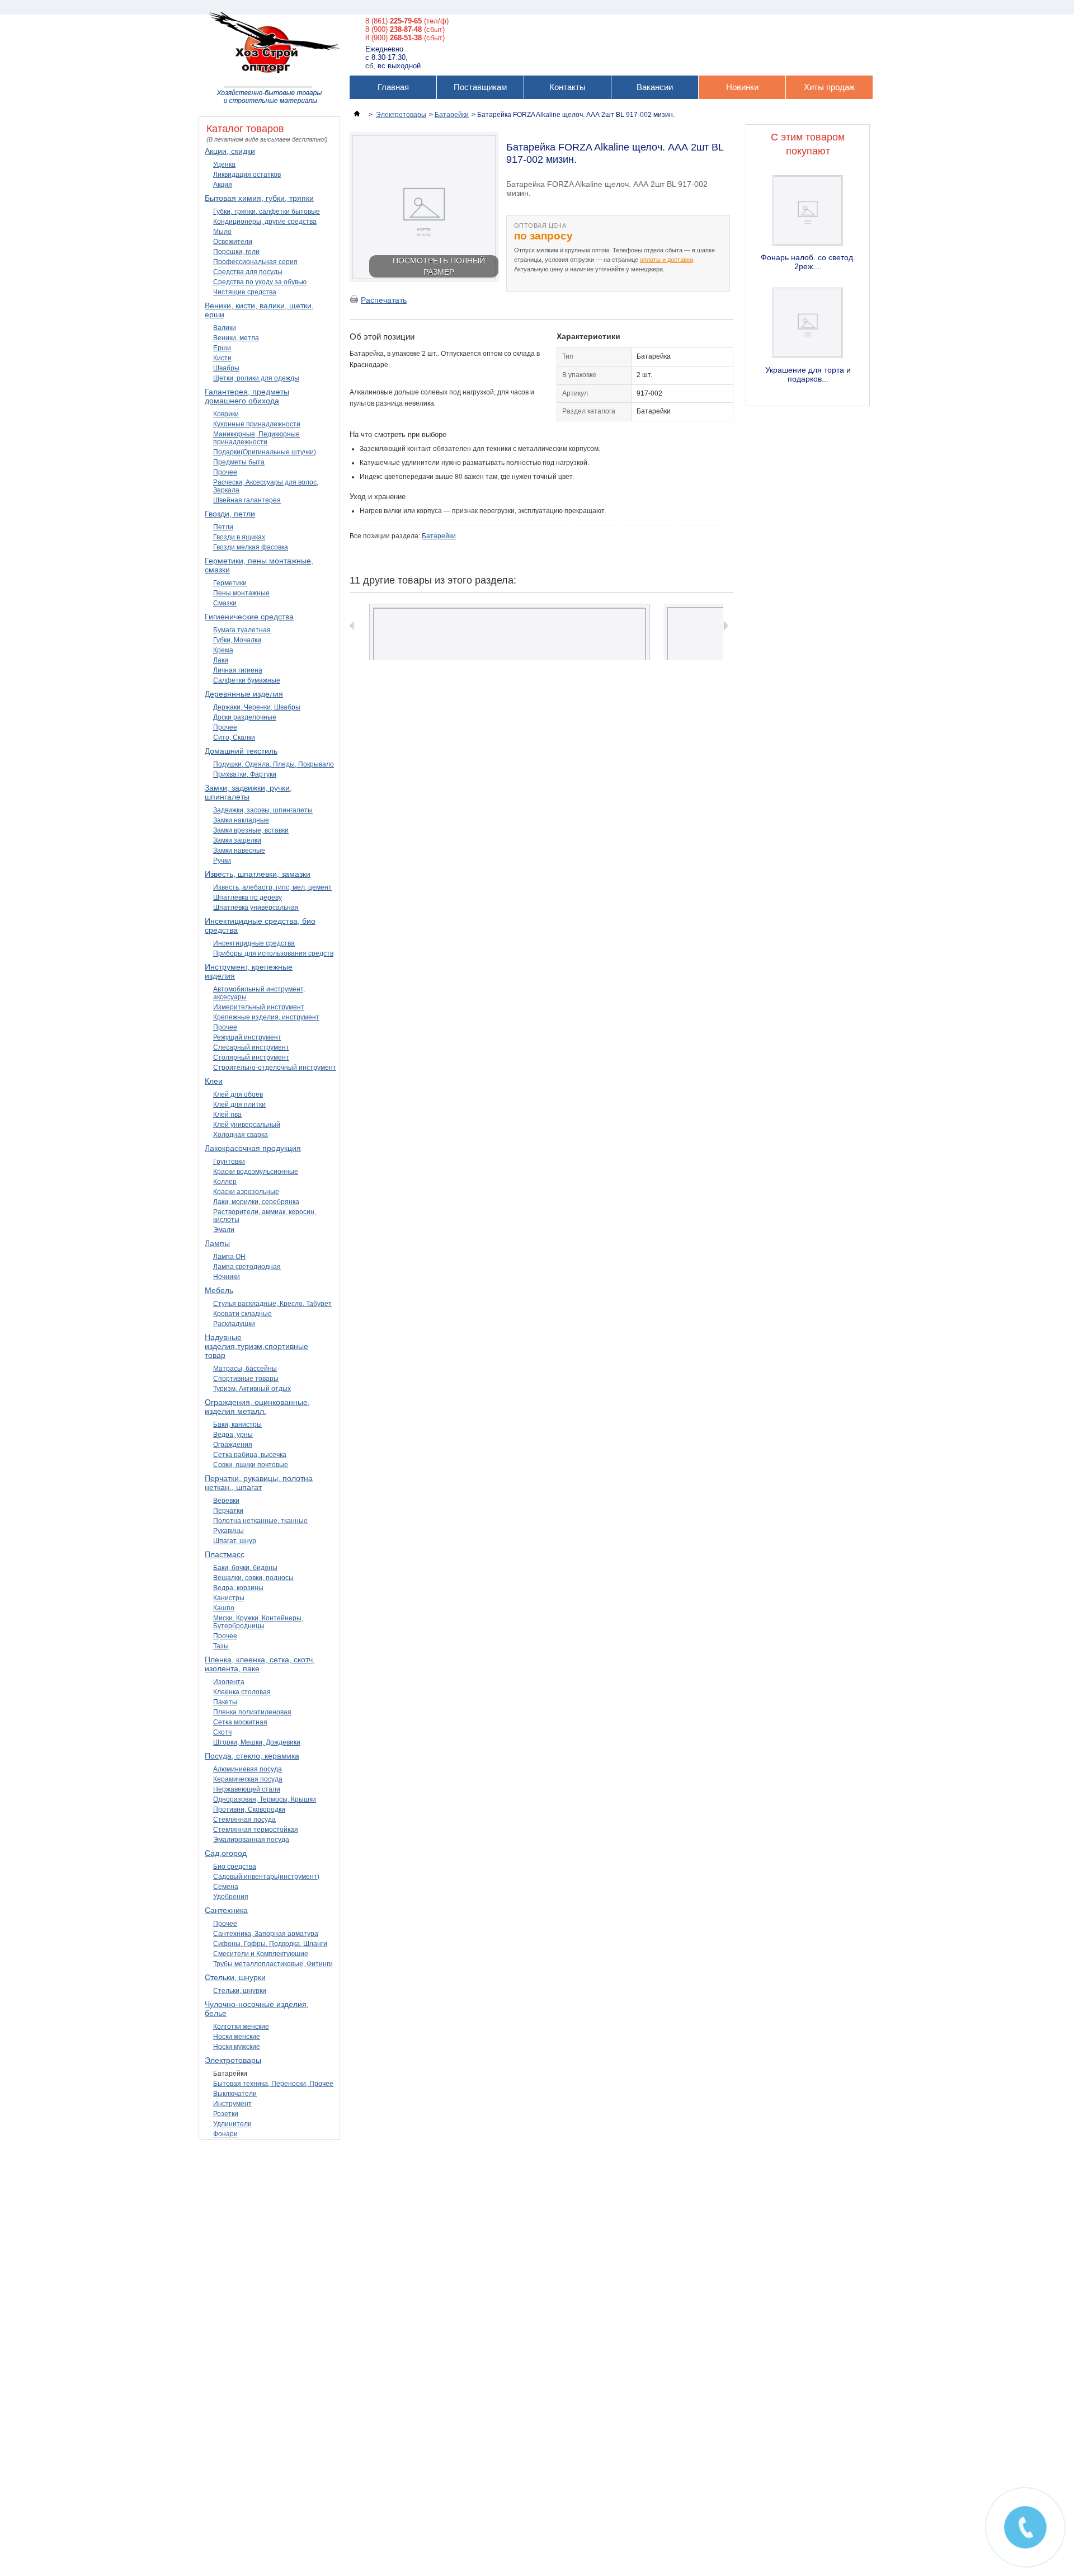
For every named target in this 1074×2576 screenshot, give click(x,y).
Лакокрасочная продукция (253, 1148)
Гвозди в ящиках (239, 537)
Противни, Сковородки (249, 1809)
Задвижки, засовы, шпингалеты (263, 810)
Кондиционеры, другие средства (265, 222)
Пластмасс (225, 1554)
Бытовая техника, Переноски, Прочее (273, 2084)
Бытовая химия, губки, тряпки (259, 198)
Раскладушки (234, 1324)
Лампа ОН (229, 1257)
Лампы (217, 1243)
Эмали (224, 1230)
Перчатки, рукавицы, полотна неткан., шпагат (259, 1483)
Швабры (226, 368)
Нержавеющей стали (247, 1789)
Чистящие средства (245, 292)
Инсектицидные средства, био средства (260, 925)
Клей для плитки (239, 1104)
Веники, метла (236, 338)
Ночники (227, 1277)
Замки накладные (241, 820)
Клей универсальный (247, 1125)
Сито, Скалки (234, 737)
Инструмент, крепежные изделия (249, 971)
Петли (223, 527)
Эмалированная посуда (251, 1840)
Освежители (233, 242)
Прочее (225, 472)
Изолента (229, 1682)
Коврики (226, 414)
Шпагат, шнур (235, 1541)
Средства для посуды (248, 272)
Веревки (226, 1501)
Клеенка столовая (242, 1692)
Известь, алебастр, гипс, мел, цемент (272, 887)
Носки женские (237, 2037)
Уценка (224, 164)
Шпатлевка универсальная (256, 908)
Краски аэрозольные (246, 1192)
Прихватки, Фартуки (245, 774)
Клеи (214, 1081)
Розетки (226, 2114)
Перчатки (228, 1511)
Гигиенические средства (249, 617)
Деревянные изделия (244, 694)
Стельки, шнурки (235, 1977)
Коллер (225, 1182)
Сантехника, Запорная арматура (266, 1934)
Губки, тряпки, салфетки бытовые (267, 211)
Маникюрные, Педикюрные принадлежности (256, 438)
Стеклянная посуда (244, 1820)
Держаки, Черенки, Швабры (257, 707)
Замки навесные (239, 850)
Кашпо (224, 1608)
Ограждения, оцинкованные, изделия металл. (257, 1407)
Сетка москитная (240, 1722)
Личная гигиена (238, 670)
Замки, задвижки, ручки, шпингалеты (248, 792)
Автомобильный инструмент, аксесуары (259, 993)
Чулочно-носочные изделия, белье (257, 2009)
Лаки (221, 660)
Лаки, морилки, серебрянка (256, 1202)
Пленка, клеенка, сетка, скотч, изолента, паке (260, 1664)
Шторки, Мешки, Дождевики (257, 1742)
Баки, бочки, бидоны (245, 1568)
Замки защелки (237, 840)
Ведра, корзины (238, 1588)
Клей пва (227, 1115)
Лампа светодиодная (247, 1267)
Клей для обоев (238, 1094)
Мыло (222, 232)
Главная (393, 87)
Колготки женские (241, 2027)
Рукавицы (229, 1531)
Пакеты (225, 1702)
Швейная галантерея (247, 500)
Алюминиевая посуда (248, 1769)
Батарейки (230, 2074)
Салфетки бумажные (247, 680)
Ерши (222, 348)
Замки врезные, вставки (251, 830)
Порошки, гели (236, 252)
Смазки (225, 603)
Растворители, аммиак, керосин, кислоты (265, 1216)
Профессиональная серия (255, 262)
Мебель (219, 1290)
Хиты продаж (829, 87)
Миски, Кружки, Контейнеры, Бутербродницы (258, 1622)
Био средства (235, 1867)
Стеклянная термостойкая (256, 1830)
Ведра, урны (233, 1435)
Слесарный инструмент (251, 1047)
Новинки (742, 87)
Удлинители (232, 2124)
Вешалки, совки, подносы (253, 1578)
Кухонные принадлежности (257, 424)
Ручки (222, 861)
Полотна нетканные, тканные (260, 1521)
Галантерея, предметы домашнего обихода (247, 396)
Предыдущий (352, 626)
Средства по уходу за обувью (260, 282)
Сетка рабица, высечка (250, 1455)
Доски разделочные (245, 717)
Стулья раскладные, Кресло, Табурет (272, 1304)
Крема (223, 650)
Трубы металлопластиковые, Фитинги (273, 1964)
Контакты (567, 87)
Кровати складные (242, 1314)
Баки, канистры (237, 1425)
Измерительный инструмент (259, 1007)
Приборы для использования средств (273, 953)
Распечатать (384, 300)
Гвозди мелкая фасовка (251, 547)
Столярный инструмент (251, 1057)
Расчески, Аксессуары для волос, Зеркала (266, 486)
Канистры (229, 1598)
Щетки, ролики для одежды (256, 378)
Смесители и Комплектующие (261, 1954)
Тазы (221, 1646)
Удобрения (231, 1897)
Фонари (225, 2134)
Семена (226, 1887)
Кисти (222, 358)
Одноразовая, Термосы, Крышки (265, 1799)
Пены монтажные (241, 593)
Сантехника (226, 1910)
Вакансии (655, 87)
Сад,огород (226, 1853)
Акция (223, 185)
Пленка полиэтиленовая (252, 1712)
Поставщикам (480, 87)
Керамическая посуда (248, 1779)
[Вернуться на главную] (357, 115)
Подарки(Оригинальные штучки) (265, 452)
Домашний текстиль (241, 751)
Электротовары (233, 2060)
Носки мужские (237, 2047)
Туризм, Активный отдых (252, 1389)
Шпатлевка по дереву (248, 897)
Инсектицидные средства (254, 943)
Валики (225, 328)
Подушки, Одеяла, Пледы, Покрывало (274, 764)
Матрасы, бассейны (245, 1369)
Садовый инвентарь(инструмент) (266, 1877)
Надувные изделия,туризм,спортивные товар (256, 1346)
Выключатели (235, 2094)
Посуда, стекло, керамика (252, 1756)
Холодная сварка (241, 1135)
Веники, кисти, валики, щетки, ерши (259, 310)
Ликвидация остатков (247, 175)
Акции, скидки (230, 151)
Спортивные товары (246, 1379)
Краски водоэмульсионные (256, 1172)
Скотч (222, 1732)
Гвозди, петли (230, 514)
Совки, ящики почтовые (251, 1465)
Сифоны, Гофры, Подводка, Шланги (270, 1944)
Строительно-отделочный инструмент (275, 1068)
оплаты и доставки (666, 260)
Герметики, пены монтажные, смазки (259, 565)
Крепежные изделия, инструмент (266, 1017)
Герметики (230, 583)
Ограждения (233, 1445)
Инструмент (232, 2104)
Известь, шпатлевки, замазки (258, 874)
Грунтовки (229, 1162)
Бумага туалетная (242, 630)
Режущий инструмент (247, 1037)
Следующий (726, 626)
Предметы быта (239, 462)
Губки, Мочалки (237, 640)
